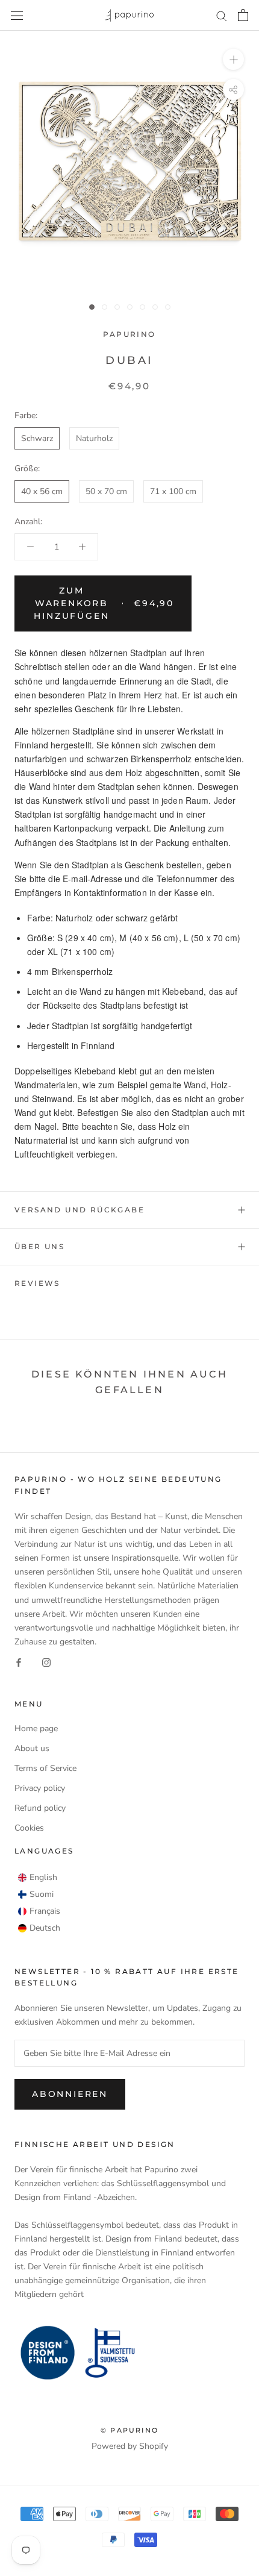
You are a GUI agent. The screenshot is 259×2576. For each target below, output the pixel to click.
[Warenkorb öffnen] (243, 15)
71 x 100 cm (173, 491)
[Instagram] (46, 1662)
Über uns (39, 1246)
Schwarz (37, 438)
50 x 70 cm (106, 491)
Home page (36, 1728)
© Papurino (129, 2430)
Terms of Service (45, 1768)
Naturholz (94, 438)
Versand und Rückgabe (80, 1210)
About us (32, 1748)
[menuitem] (38, 1878)
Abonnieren (70, 2094)
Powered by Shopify (130, 2446)
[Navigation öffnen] (17, 15)
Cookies (29, 1828)
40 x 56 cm (42, 491)
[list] (39, 1903)
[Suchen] (222, 15)
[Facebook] (19, 1662)
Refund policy (40, 1808)
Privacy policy (40, 1788)
